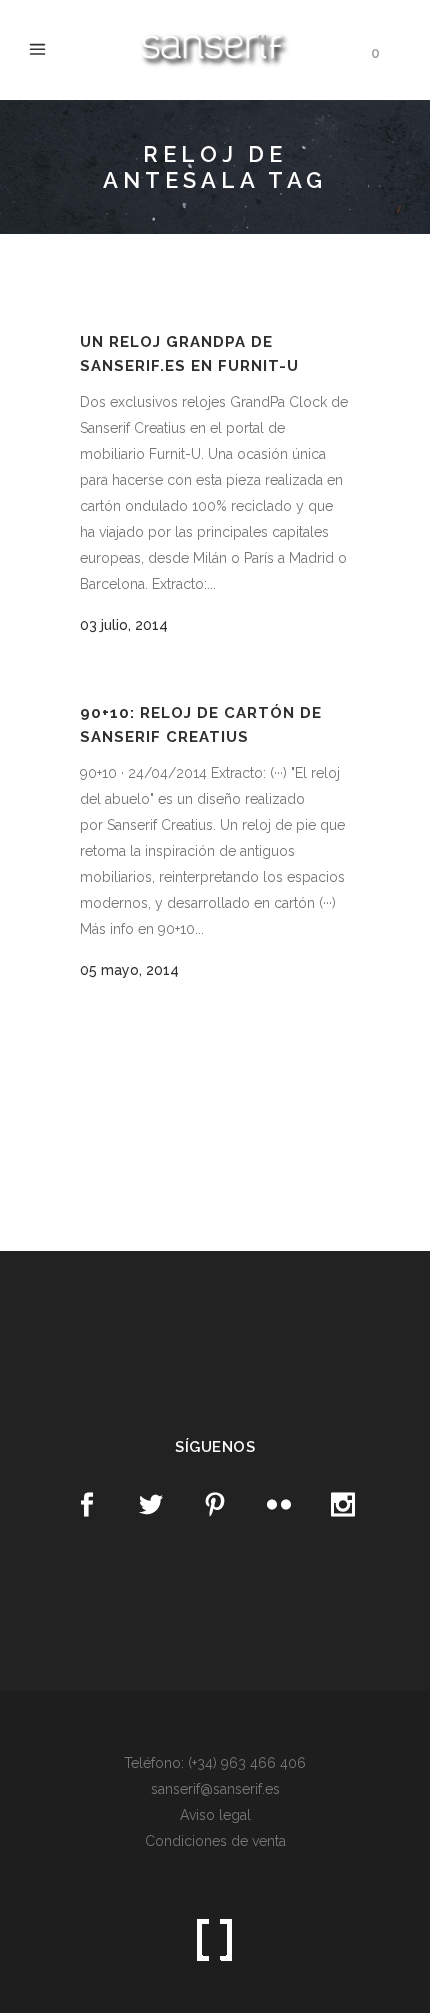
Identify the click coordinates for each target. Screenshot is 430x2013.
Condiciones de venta (215, 1841)
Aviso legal (215, 1815)
